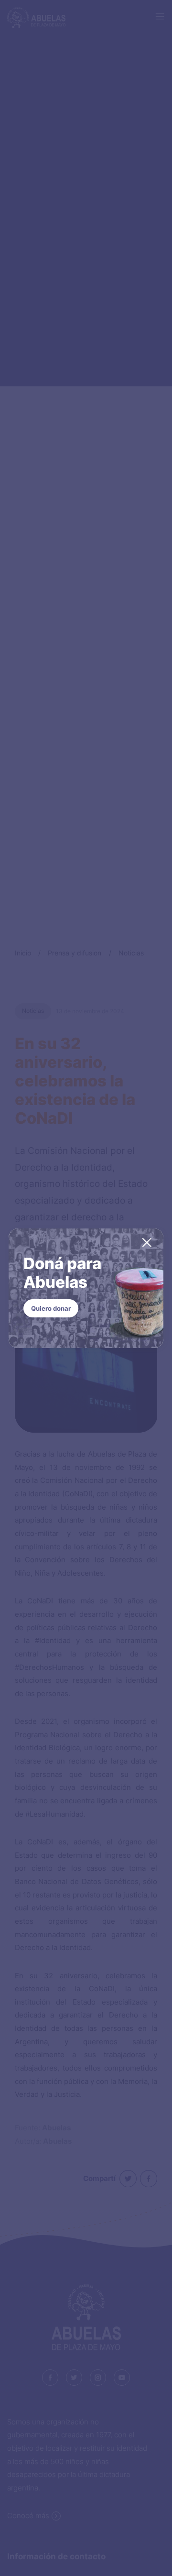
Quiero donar (51, 1308)
